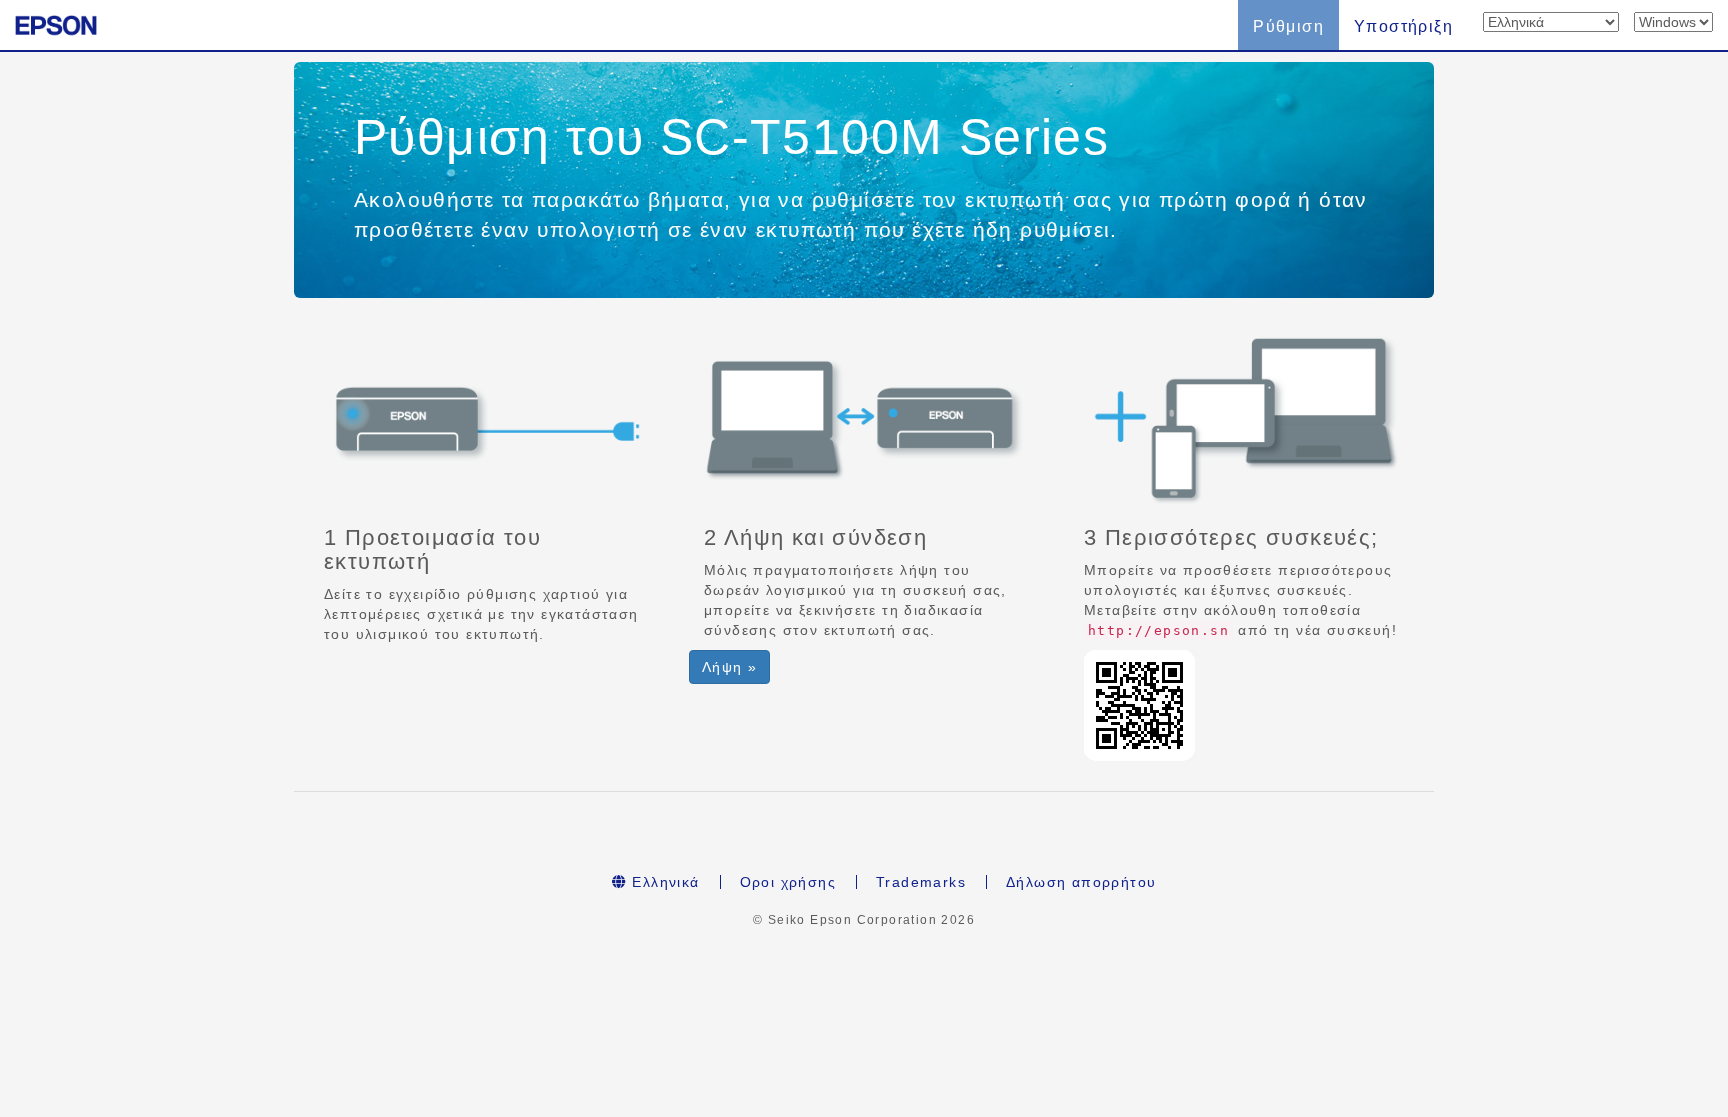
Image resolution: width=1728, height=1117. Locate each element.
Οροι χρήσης (788, 882)
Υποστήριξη (1403, 26)
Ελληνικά (663, 882)
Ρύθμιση (1288, 26)
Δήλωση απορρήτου (1081, 882)
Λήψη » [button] (729, 667)
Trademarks (921, 882)
